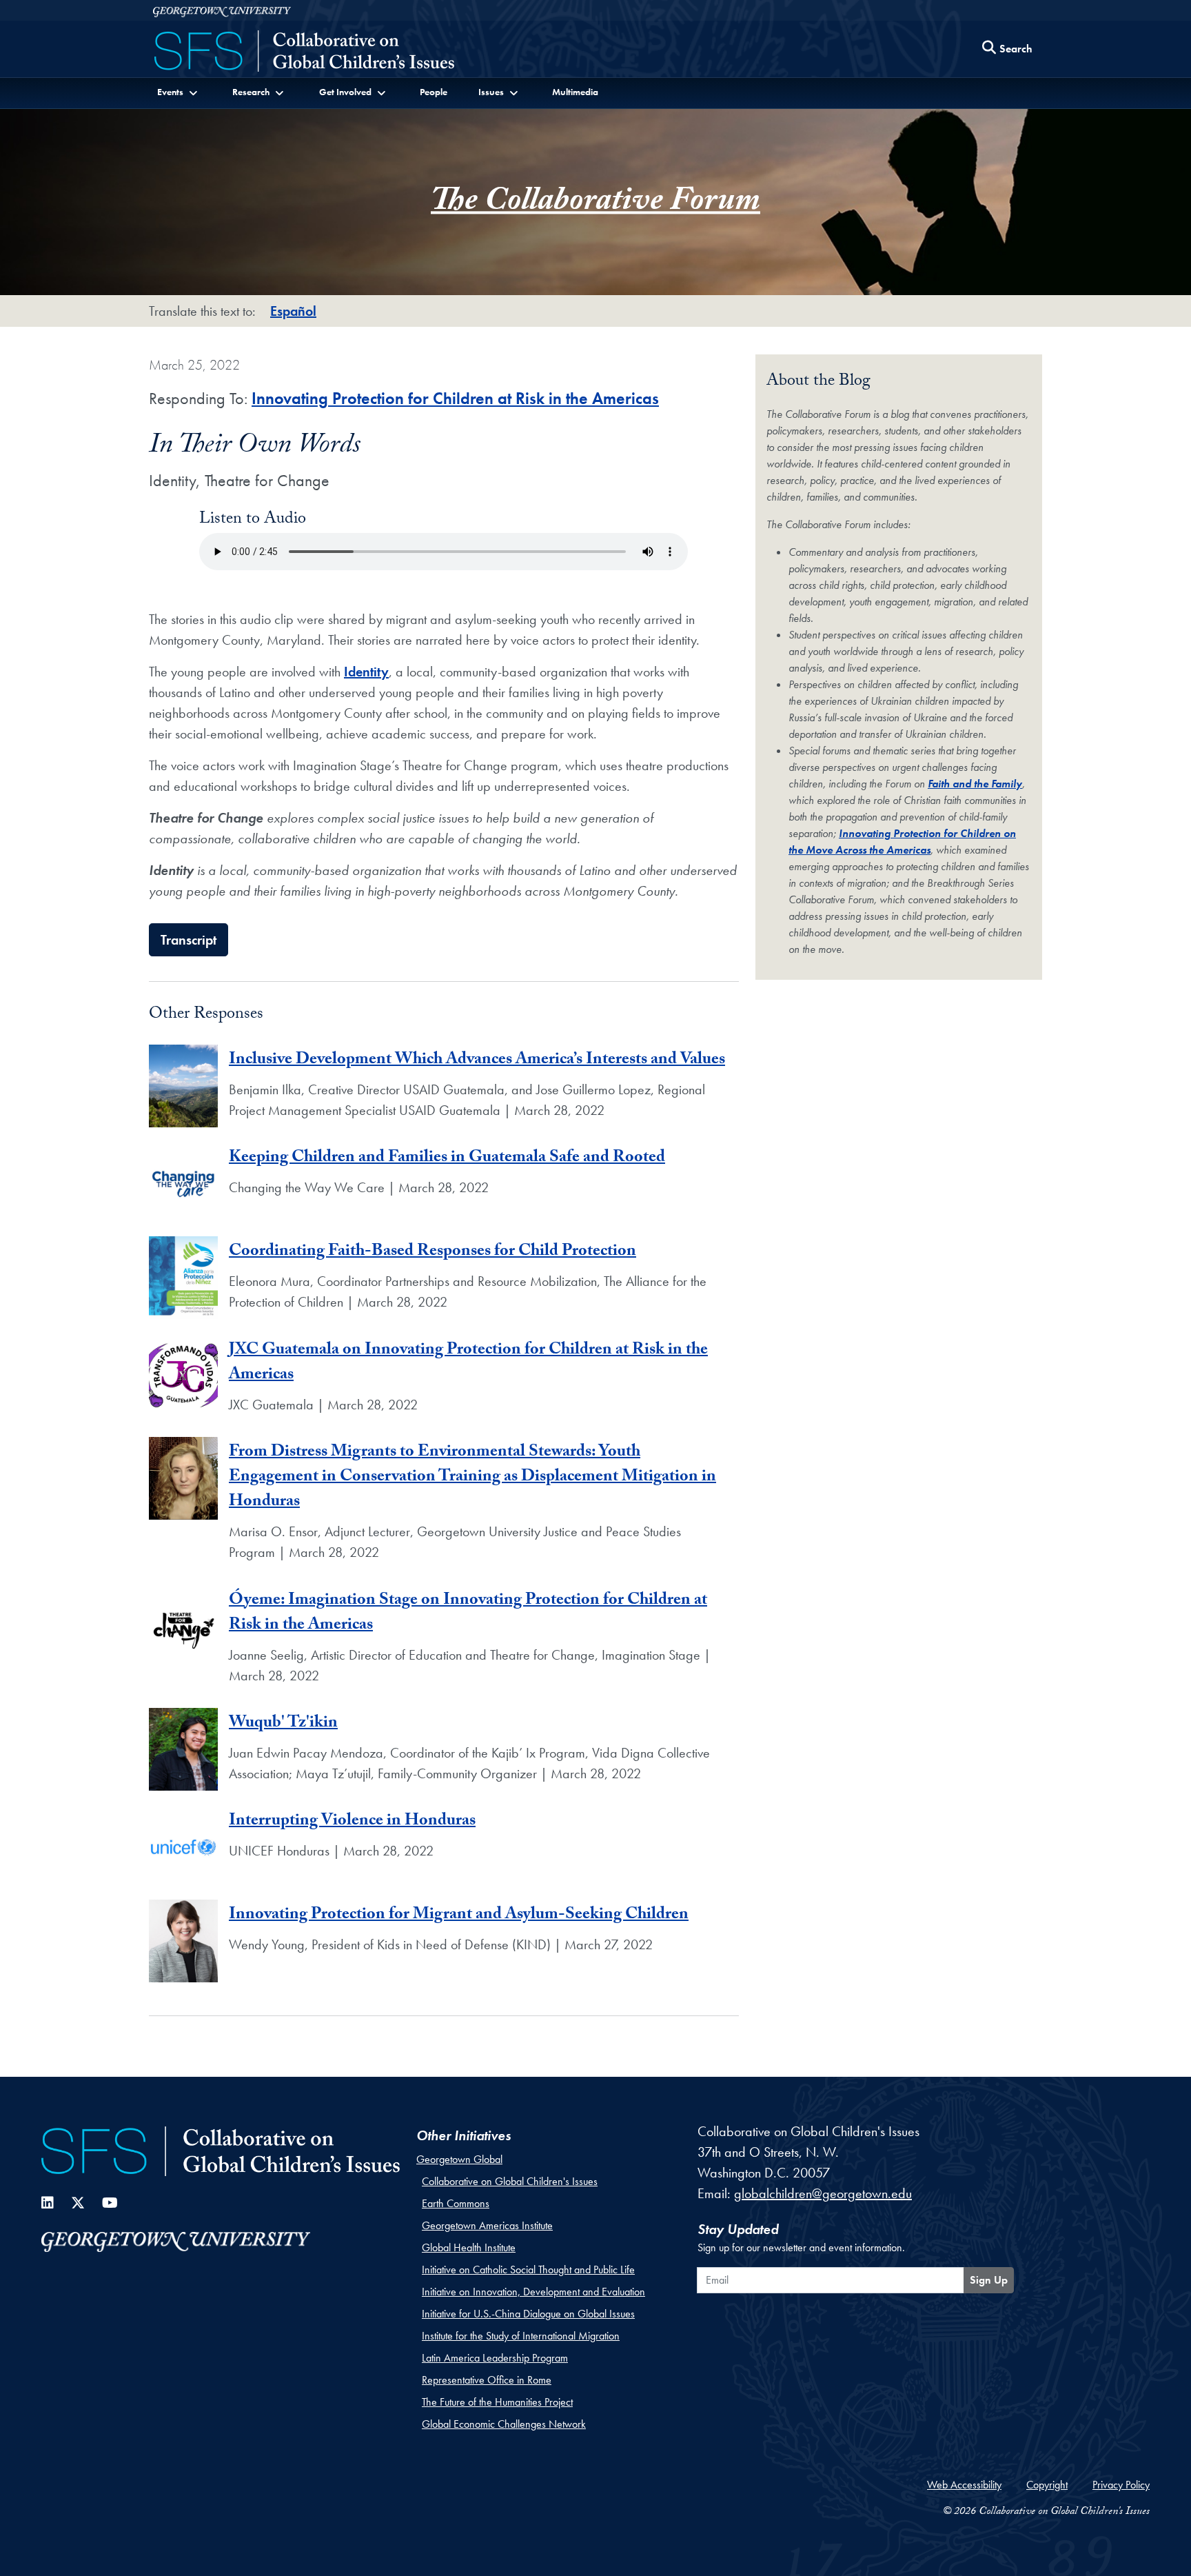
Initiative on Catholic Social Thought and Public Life (528, 2270)
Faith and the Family (975, 784)
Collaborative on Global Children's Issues (510, 2181)
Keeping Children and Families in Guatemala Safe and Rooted (447, 1159)
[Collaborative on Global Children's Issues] (304, 52)
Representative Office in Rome (487, 2380)
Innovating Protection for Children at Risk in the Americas (455, 398)
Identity (366, 672)
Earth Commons (456, 2203)
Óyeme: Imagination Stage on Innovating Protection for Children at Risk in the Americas (468, 1614)
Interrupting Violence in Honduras (352, 1822)
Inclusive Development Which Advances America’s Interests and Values (477, 1061)
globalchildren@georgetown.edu (823, 2193)
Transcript (189, 940)
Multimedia (575, 92)
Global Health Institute (469, 2247)
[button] (179, 92)
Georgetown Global (459, 2159)
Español (293, 311)
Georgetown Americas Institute (487, 2225)
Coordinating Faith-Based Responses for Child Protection (432, 1252)
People (434, 92)
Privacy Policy (1121, 2485)
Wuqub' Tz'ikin (283, 1724)
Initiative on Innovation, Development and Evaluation (533, 2292)
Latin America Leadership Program (495, 2358)
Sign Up (989, 2280)
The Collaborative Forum (595, 204)
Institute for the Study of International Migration (521, 2336)
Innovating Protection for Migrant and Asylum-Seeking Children (459, 1916)
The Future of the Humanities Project (497, 2402)
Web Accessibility (964, 2485)
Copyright (1047, 2485)
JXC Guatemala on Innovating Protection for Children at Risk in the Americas (468, 1364)
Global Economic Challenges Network (504, 2424)
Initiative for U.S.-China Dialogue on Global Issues (528, 2314)
